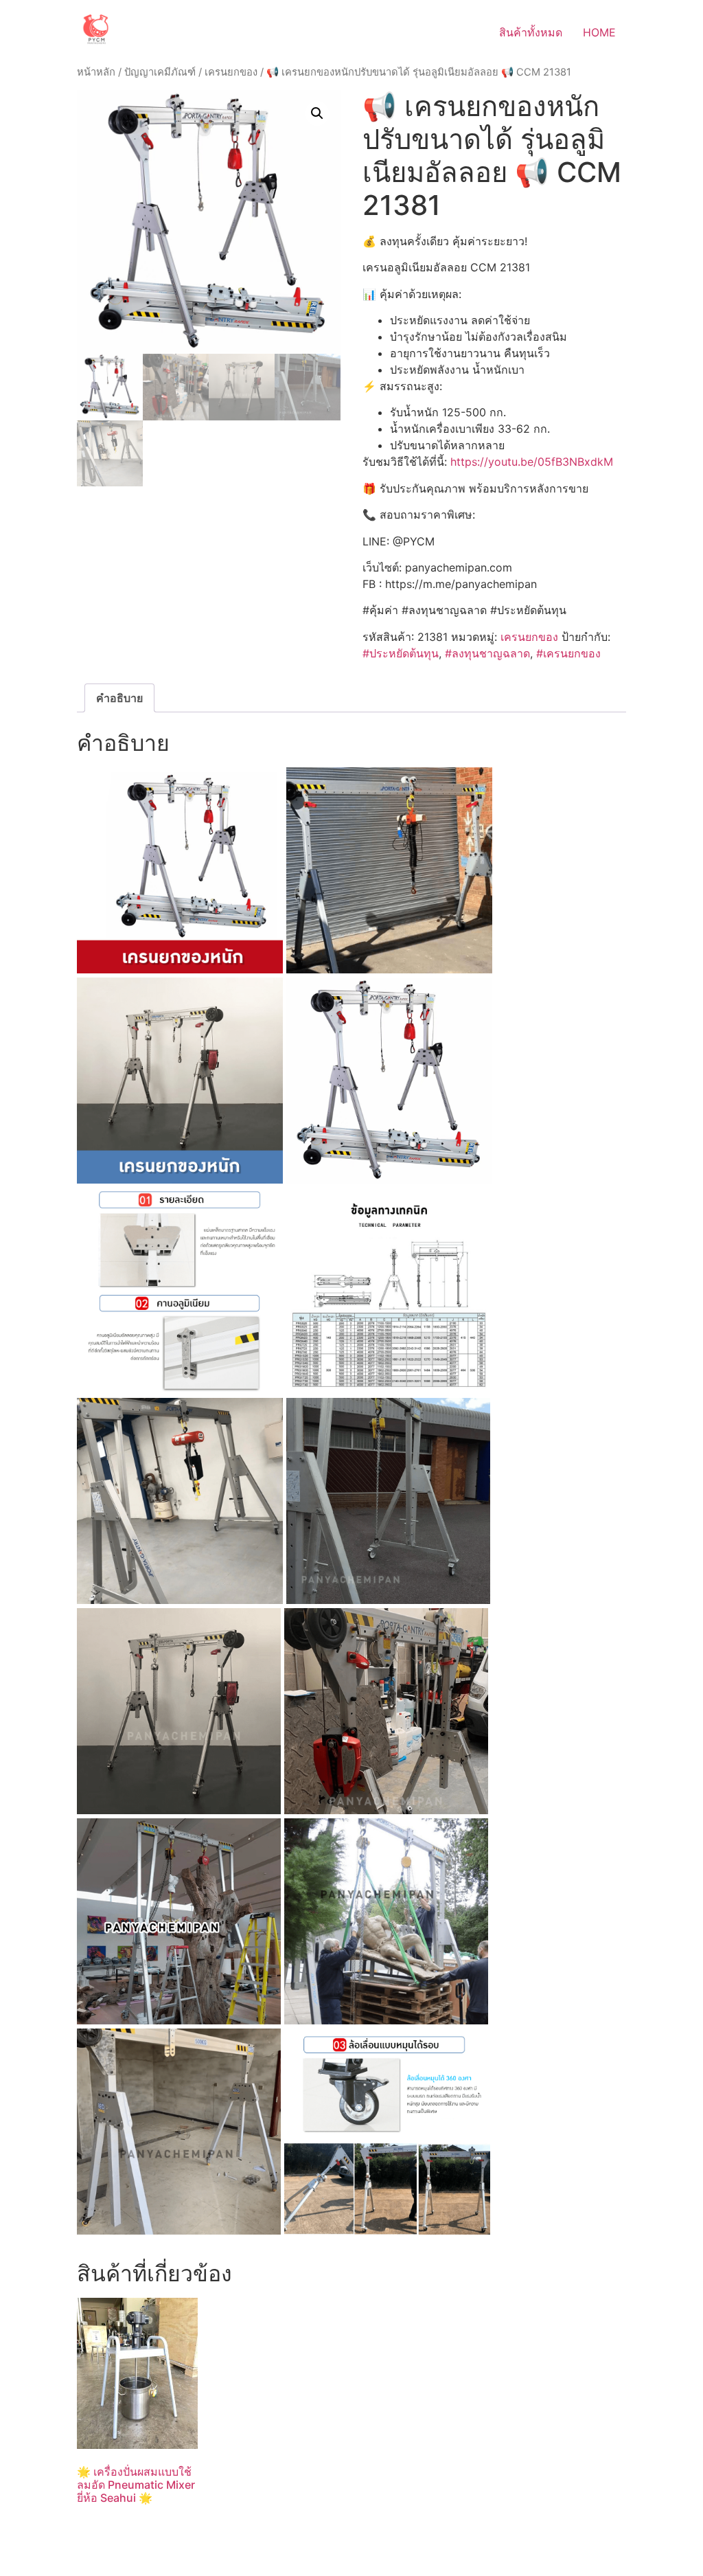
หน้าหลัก (96, 72)
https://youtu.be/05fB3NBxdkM (532, 462)
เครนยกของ (231, 72)
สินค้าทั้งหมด (531, 32)
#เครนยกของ (568, 653)
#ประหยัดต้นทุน (401, 653)
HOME (599, 32)
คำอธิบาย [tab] (119, 698)
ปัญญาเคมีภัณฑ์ (160, 72)
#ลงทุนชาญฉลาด (487, 653)
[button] (317, 113)
